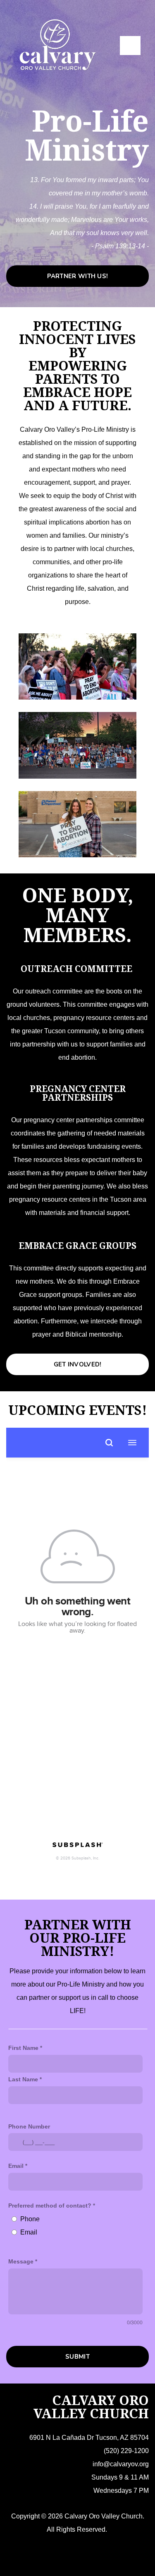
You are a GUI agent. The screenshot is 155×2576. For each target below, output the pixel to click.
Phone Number (29, 2126)
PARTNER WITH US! (78, 276)
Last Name (23, 2079)
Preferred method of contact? (50, 2206)
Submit (77, 2357)
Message (21, 2261)
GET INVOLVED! (78, 1364)
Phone (30, 2219)
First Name (23, 2048)
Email (16, 2166)
